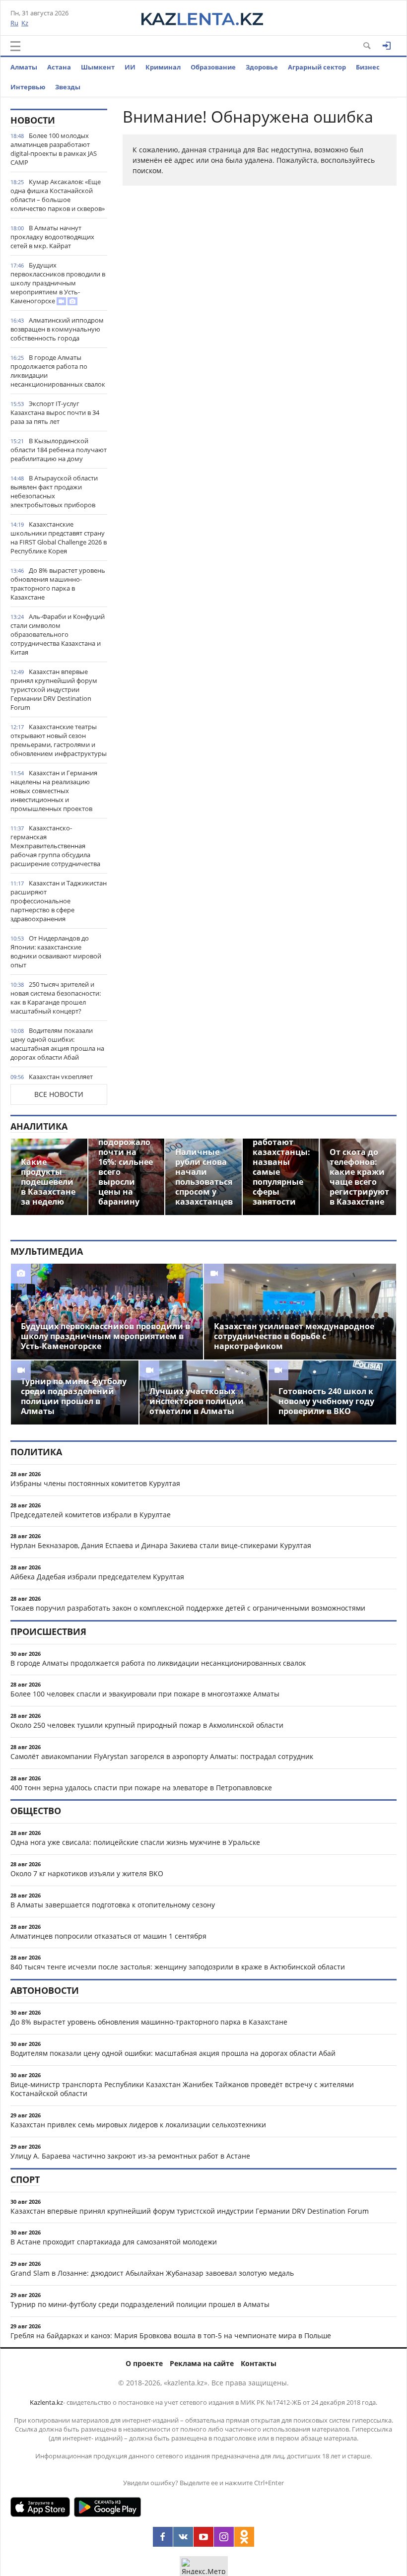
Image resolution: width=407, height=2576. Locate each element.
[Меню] (15, 46)
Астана (59, 67)
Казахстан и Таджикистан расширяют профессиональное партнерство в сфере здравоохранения (59, 901)
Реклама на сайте (202, 2363)
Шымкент (98, 67)
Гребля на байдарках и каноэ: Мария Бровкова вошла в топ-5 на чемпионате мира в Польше (171, 2336)
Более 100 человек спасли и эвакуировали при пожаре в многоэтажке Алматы (145, 1694)
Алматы (24, 67)
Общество (36, 1811)
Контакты (259, 2363)
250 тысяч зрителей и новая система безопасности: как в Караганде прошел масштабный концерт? (56, 998)
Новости (33, 120)
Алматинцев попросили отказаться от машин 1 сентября (108, 1936)
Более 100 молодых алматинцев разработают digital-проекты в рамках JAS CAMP (54, 149)
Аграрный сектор (317, 67)
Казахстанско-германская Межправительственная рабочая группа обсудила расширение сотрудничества (55, 846)
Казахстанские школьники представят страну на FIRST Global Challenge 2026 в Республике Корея (59, 538)
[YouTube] (203, 2537)
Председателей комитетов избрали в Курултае (91, 1515)
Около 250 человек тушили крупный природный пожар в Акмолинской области (147, 1725)
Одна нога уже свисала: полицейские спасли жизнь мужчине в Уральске (135, 1842)
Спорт (25, 2179)
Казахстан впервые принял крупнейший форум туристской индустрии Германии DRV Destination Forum (54, 689)
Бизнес (368, 67)
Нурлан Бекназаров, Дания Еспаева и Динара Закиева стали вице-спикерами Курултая (161, 1545)
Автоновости (45, 1990)
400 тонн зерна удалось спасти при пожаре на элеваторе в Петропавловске (141, 1788)
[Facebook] (163, 2537)
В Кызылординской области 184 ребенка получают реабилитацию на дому (59, 450)
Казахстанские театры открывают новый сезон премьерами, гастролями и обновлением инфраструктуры (59, 740)
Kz (25, 23)
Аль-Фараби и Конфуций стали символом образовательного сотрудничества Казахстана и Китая (58, 634)
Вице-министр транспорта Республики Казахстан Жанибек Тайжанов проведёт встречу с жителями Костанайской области (182, 2089)
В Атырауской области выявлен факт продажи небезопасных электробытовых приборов (54, 491)
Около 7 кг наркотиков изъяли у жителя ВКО (87, 1873)
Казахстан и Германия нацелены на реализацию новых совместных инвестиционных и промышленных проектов (54, 791)
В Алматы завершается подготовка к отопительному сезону (113, 1905)
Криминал (163, 67)
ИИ (130, 67)
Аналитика (39, 1126)
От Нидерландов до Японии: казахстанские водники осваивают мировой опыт (56, 951)
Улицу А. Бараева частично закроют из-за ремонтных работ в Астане (130, 2156)
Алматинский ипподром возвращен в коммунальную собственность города (57, 329)
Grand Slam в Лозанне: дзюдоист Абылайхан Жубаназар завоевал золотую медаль (152, 2273)
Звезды (68, 87)
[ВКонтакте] (183, 2537)
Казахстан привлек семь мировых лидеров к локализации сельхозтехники (138, 2125)
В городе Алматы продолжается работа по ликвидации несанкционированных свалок (58, 371)
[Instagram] (224, 2537)
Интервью (28, 87)
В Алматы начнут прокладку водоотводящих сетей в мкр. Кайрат (52, 237)
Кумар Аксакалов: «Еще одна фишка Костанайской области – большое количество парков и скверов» (58, 195)
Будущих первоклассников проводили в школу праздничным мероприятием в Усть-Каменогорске (58, 283)
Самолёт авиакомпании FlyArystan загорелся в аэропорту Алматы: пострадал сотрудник (162, 1756)
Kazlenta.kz (46, 2402)
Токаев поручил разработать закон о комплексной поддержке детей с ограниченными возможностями (188, 1608)
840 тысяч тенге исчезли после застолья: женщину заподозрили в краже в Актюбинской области (178, 1967)
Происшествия (48, 1631)
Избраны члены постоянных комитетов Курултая (95, 1483)
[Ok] (244, 2537)
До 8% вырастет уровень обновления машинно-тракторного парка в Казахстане (58, 584)
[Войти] (387, 46)
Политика (36, 1452)
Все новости (59, 1094)
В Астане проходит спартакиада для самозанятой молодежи (114, 2242)
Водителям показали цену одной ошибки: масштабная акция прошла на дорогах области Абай (57, 1044)
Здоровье (262, 67)
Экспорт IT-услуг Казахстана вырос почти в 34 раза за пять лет (55, 412)
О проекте (144, 2363)
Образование (213, 67)
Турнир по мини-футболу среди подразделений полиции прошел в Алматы (140, 2304)
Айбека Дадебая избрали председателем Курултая (97, 1577)
